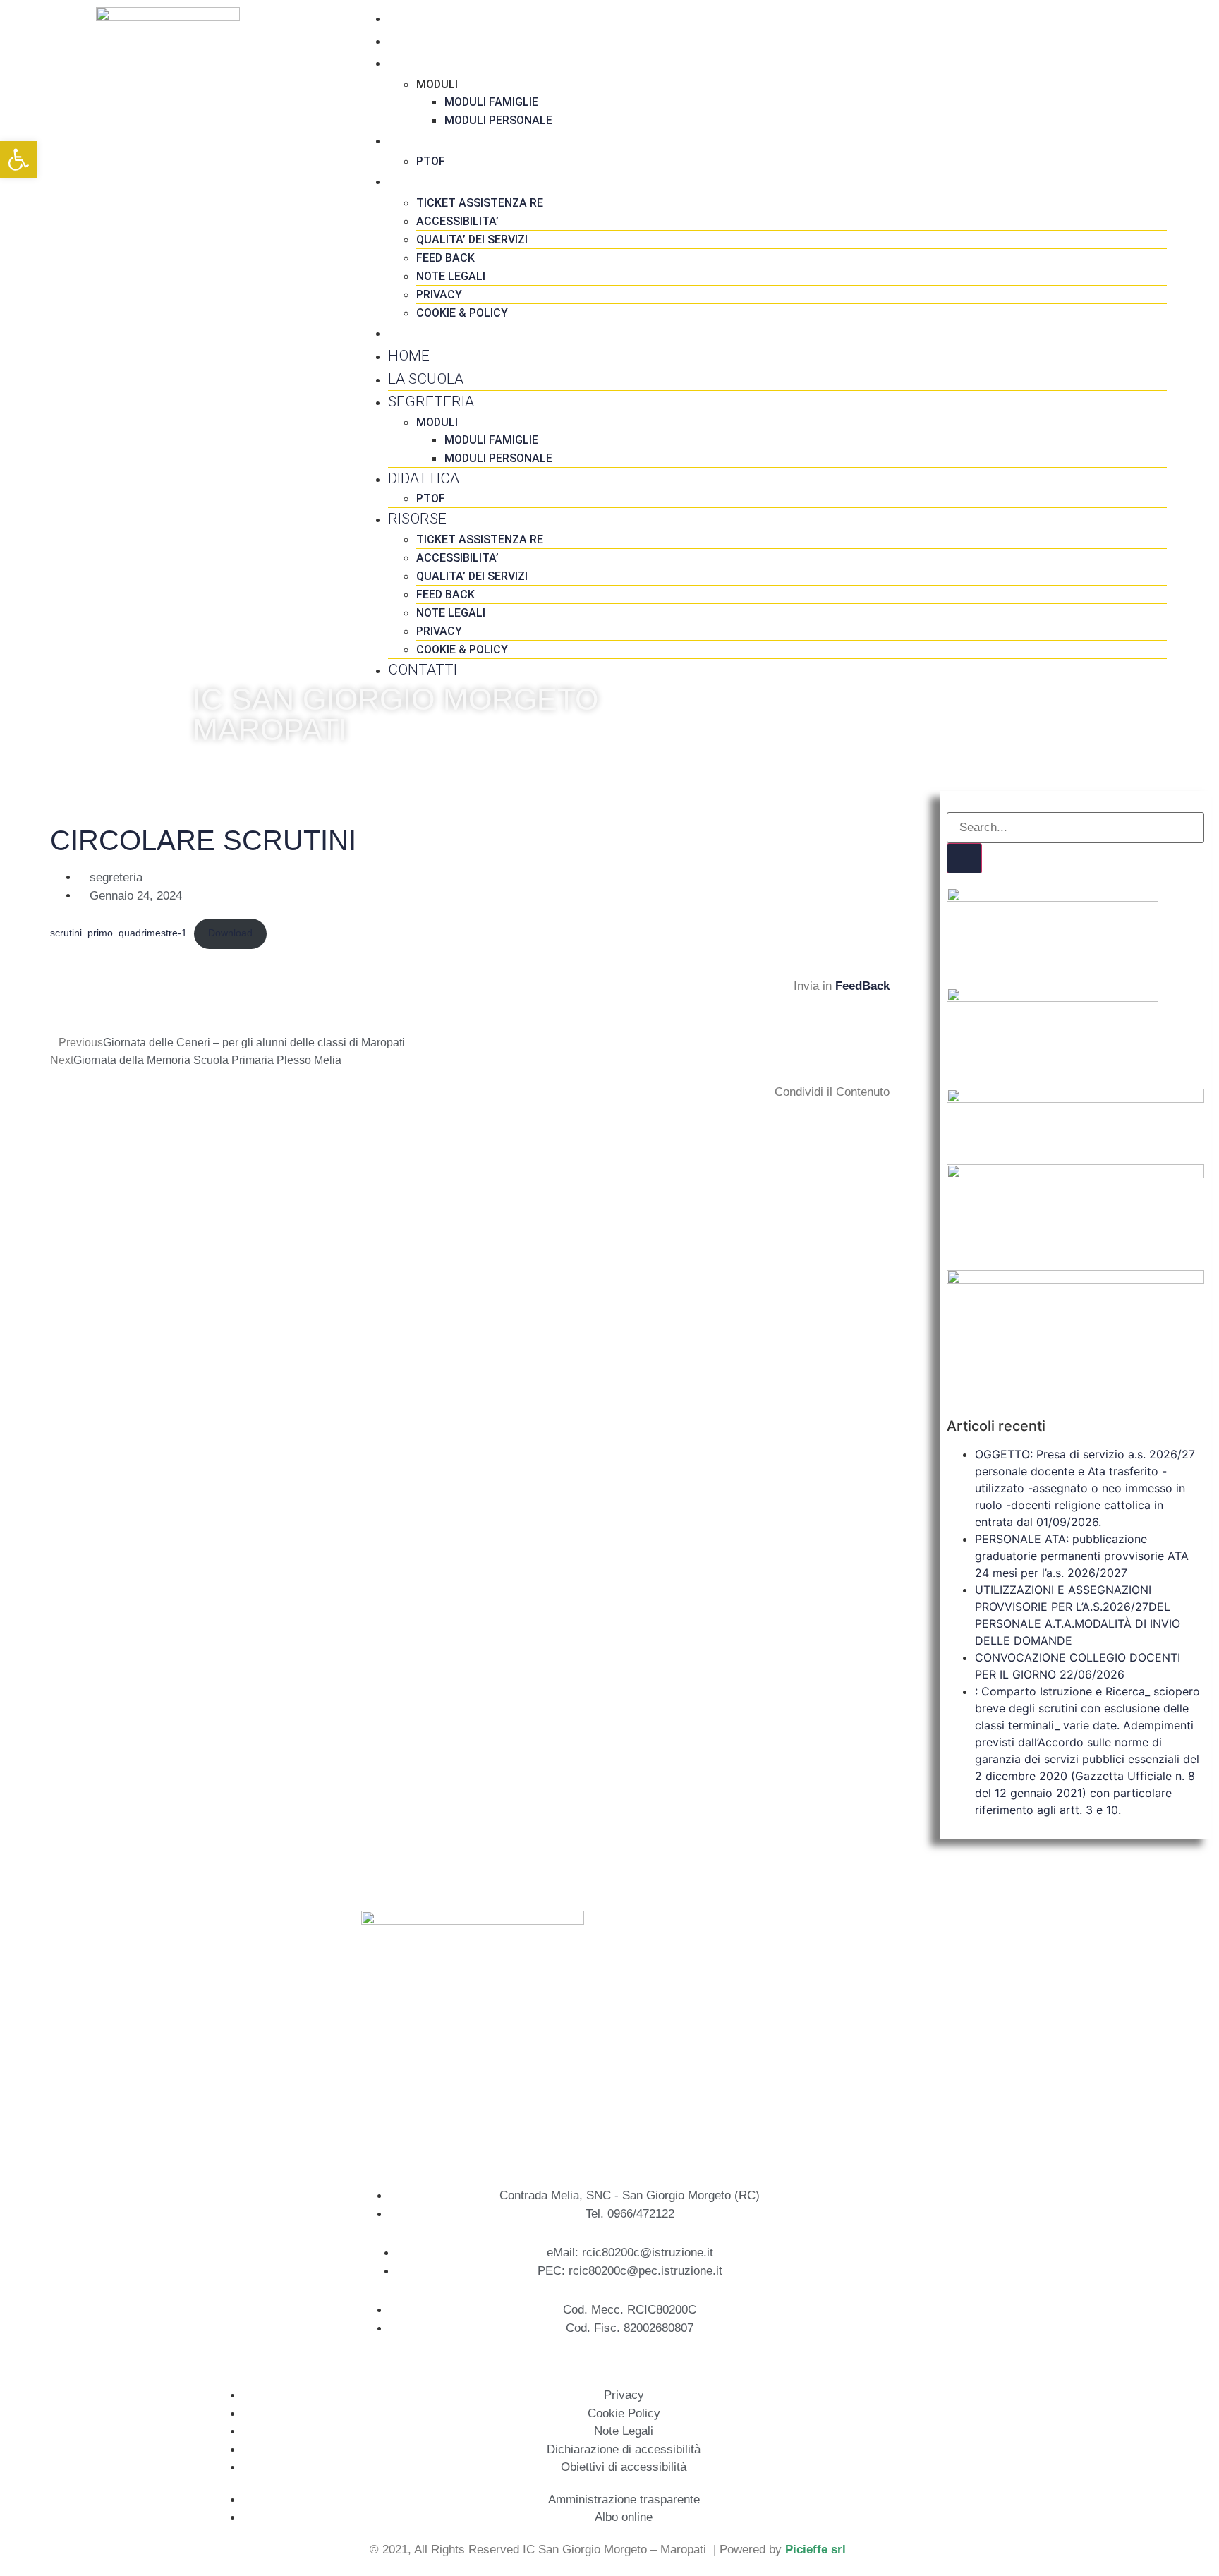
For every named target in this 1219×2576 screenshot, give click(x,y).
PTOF (431, 161)
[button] (53, 1117)
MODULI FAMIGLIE (491, 102)
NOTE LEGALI (451, 276)
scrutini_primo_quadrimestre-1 (119, 933)
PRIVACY (439, 295)
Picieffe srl (815, 2550)
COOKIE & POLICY (462, 313)
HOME (409, 18)
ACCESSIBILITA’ (457, 221)
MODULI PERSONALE (498, 120)
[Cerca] (964, 859)
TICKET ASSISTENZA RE (480, 203)
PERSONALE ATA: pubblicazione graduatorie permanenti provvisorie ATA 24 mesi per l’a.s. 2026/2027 (1082, 1556)
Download (230, 933)
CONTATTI (423, 332)
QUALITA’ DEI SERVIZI (472, 240)
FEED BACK (445, 258)
